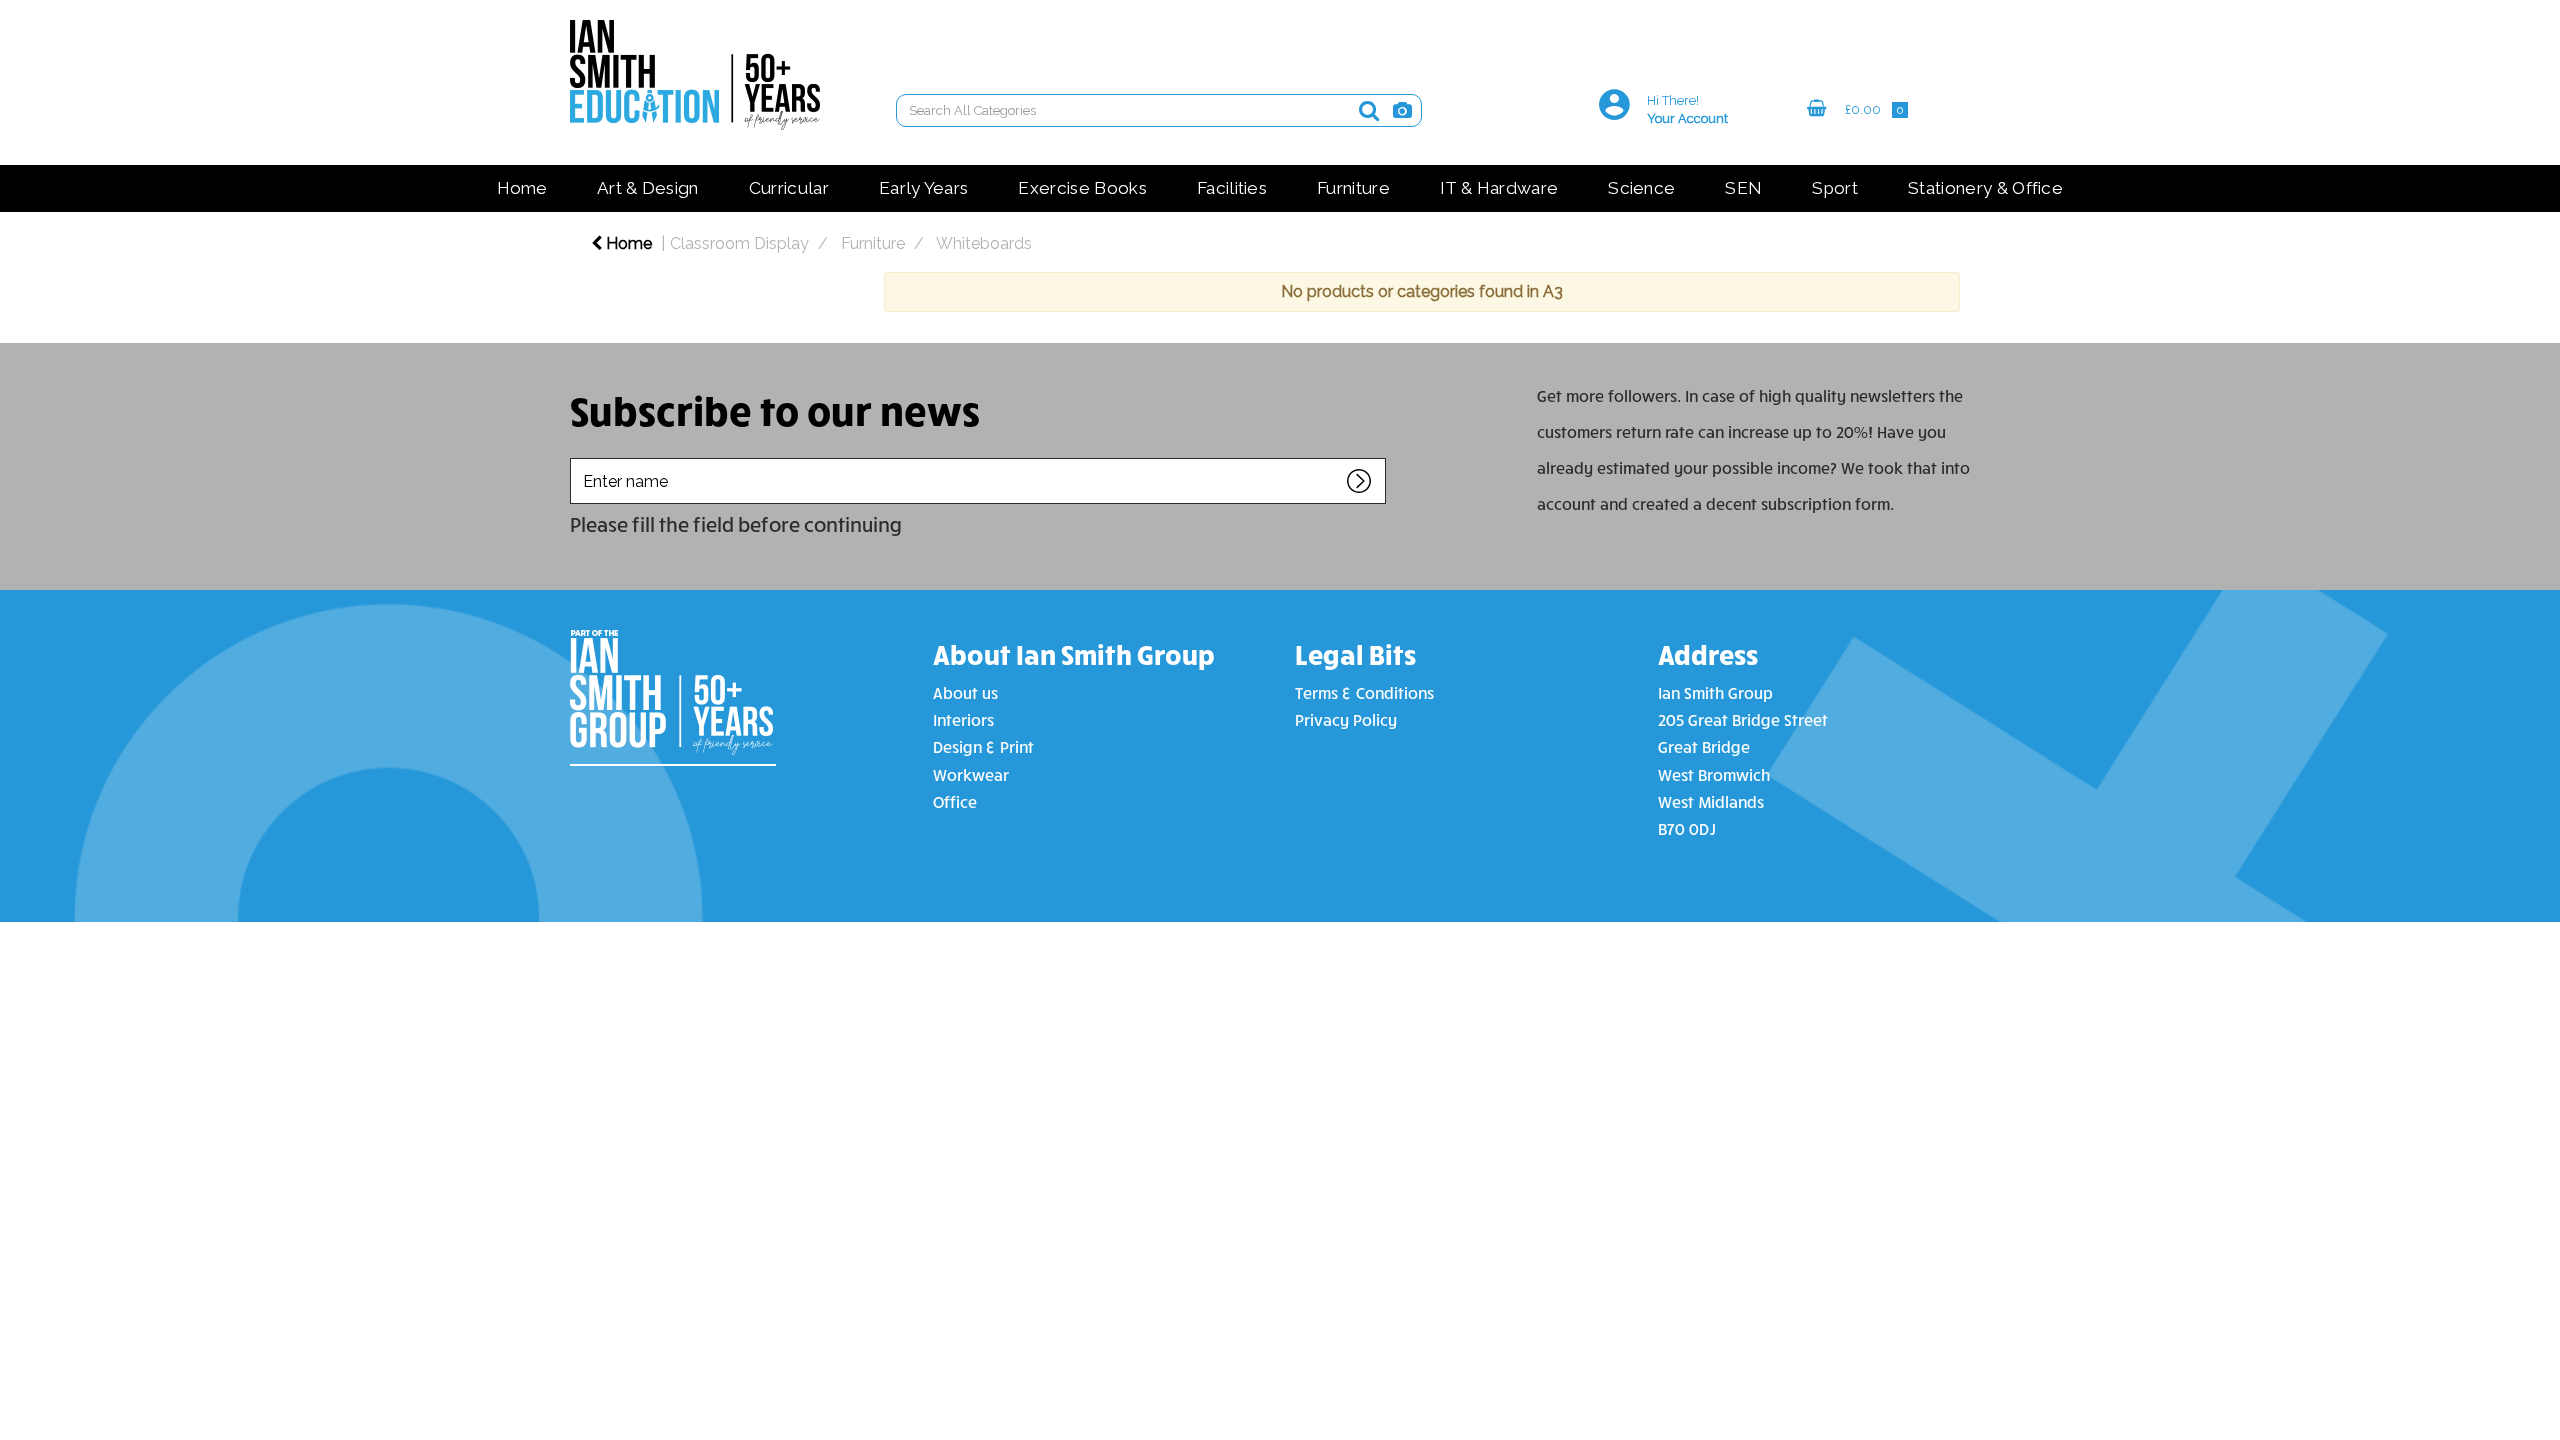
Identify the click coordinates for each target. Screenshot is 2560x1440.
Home (522, 188)
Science (1641, 188)
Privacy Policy (1346, 719)
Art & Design (648, 188)
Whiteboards (984, 243)
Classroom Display (739, 243)
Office (955, 801)
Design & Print (983, 746)
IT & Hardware (1499, 188)
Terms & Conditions (1364, 692)
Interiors (963, 719)
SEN (1743, 188)
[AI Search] (1402, 110)
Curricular (789, 188)
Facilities (1232, 188)
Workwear (971, 774)
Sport (1835, 188)
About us (965, 692)
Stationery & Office (1985, 188)
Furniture (1353, 188)
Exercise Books (1082, 188)
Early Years (924, 188)
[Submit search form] (1369, 110)
